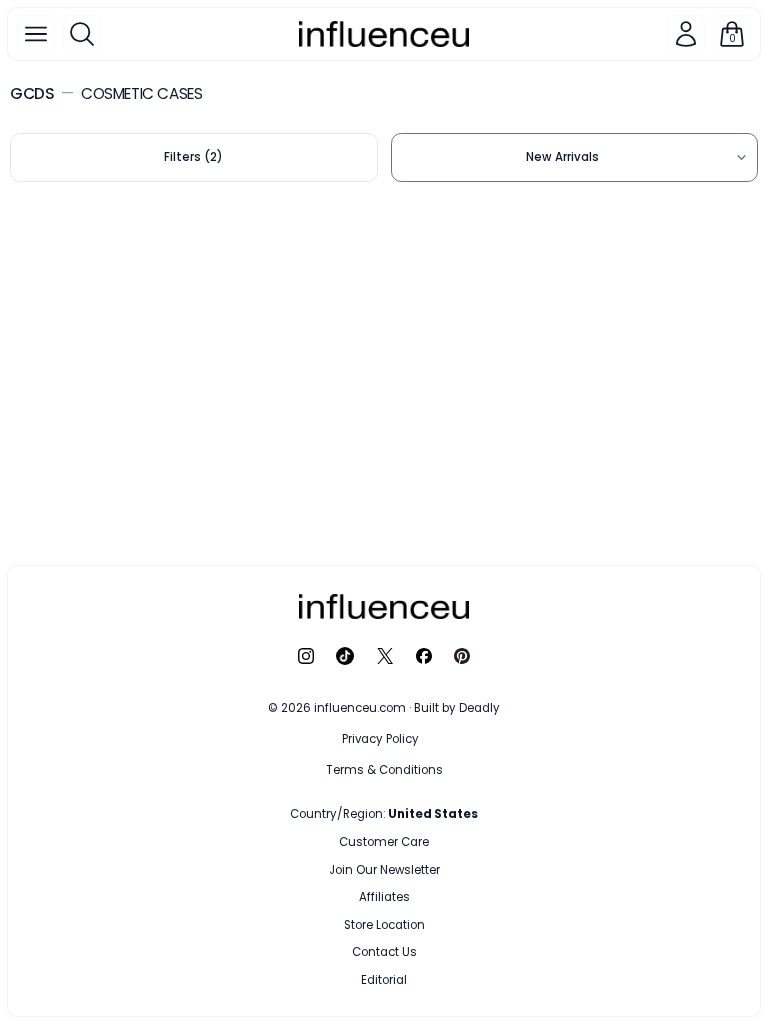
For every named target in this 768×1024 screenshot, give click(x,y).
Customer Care (384, 842)
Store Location (384, 925)
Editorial (384, 980)
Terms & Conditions (384, 770)
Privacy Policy (380, 739)
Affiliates (384, 897)
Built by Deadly (457, 708)
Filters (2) (193, 157)
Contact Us (384, 952)
